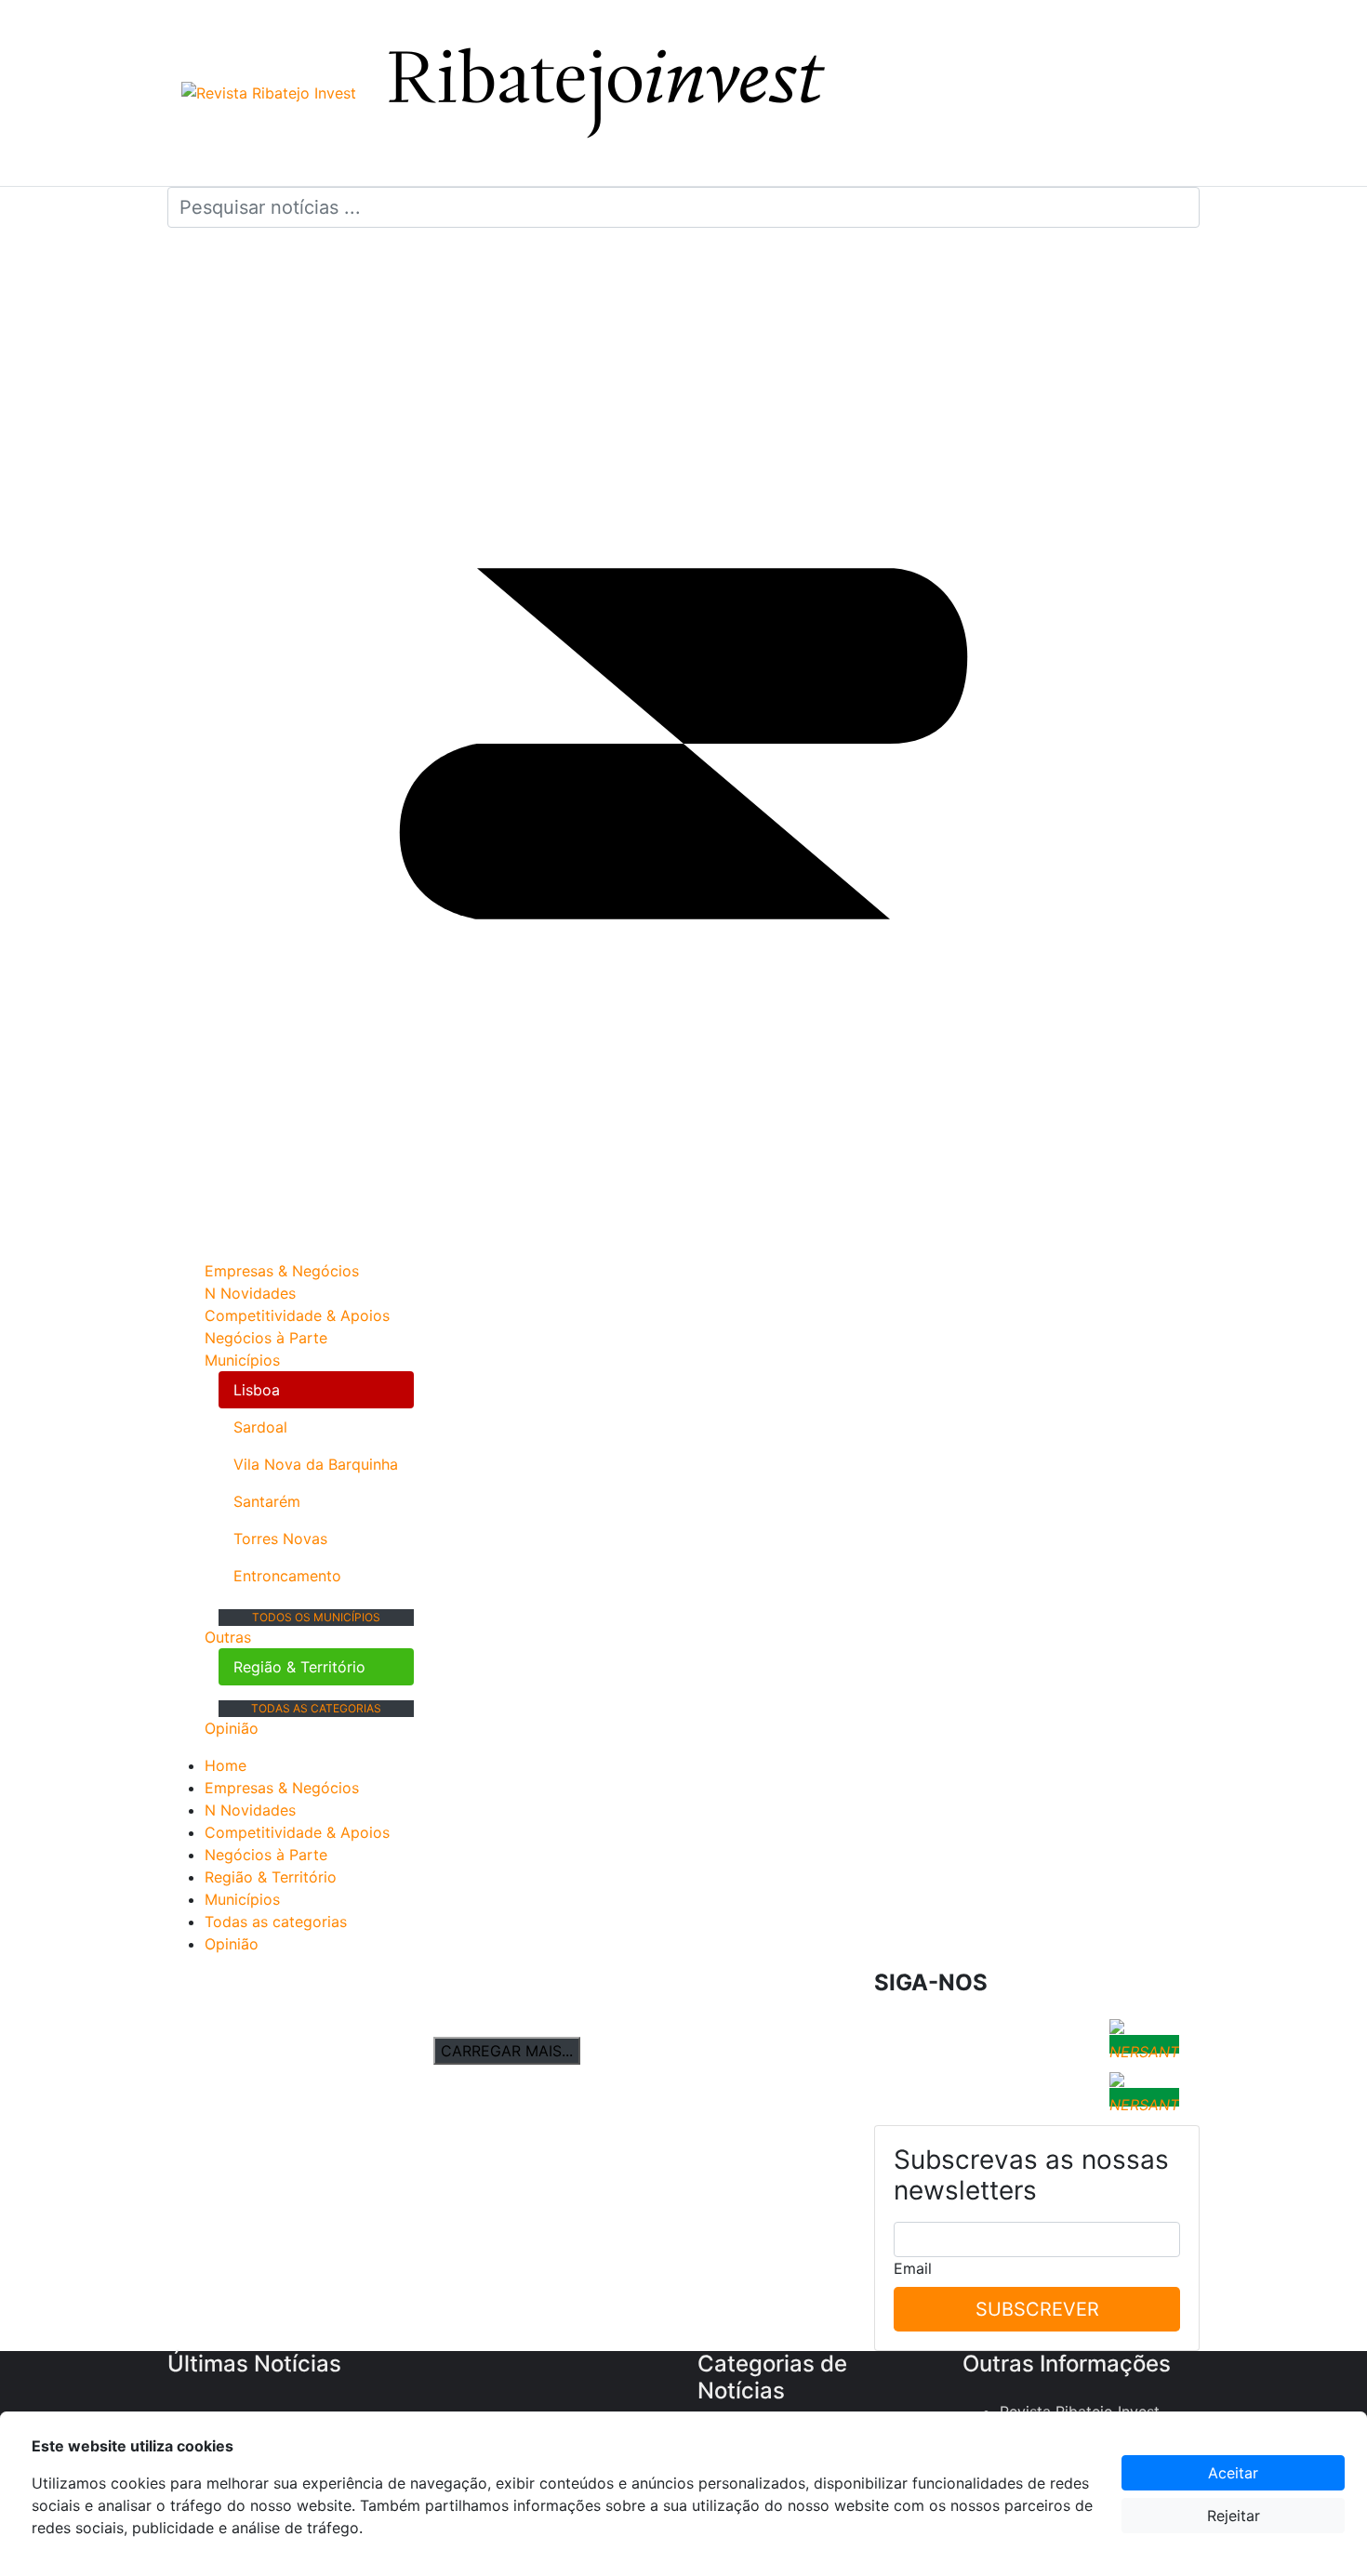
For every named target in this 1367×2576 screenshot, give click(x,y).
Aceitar (1233, 2473)
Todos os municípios (316, 1617)
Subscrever (1037, 2309)
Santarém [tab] (267, 1501)
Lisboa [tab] (257, 1390)
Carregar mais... (507, 2051)
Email (913, 2268)
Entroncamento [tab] (287, 1576)
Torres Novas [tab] (280, 1539)
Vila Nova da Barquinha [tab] (316, 1464)
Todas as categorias (316, 1708)
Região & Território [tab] (299, 1667)
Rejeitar (1234, 2516)
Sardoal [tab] (260, 1427)
